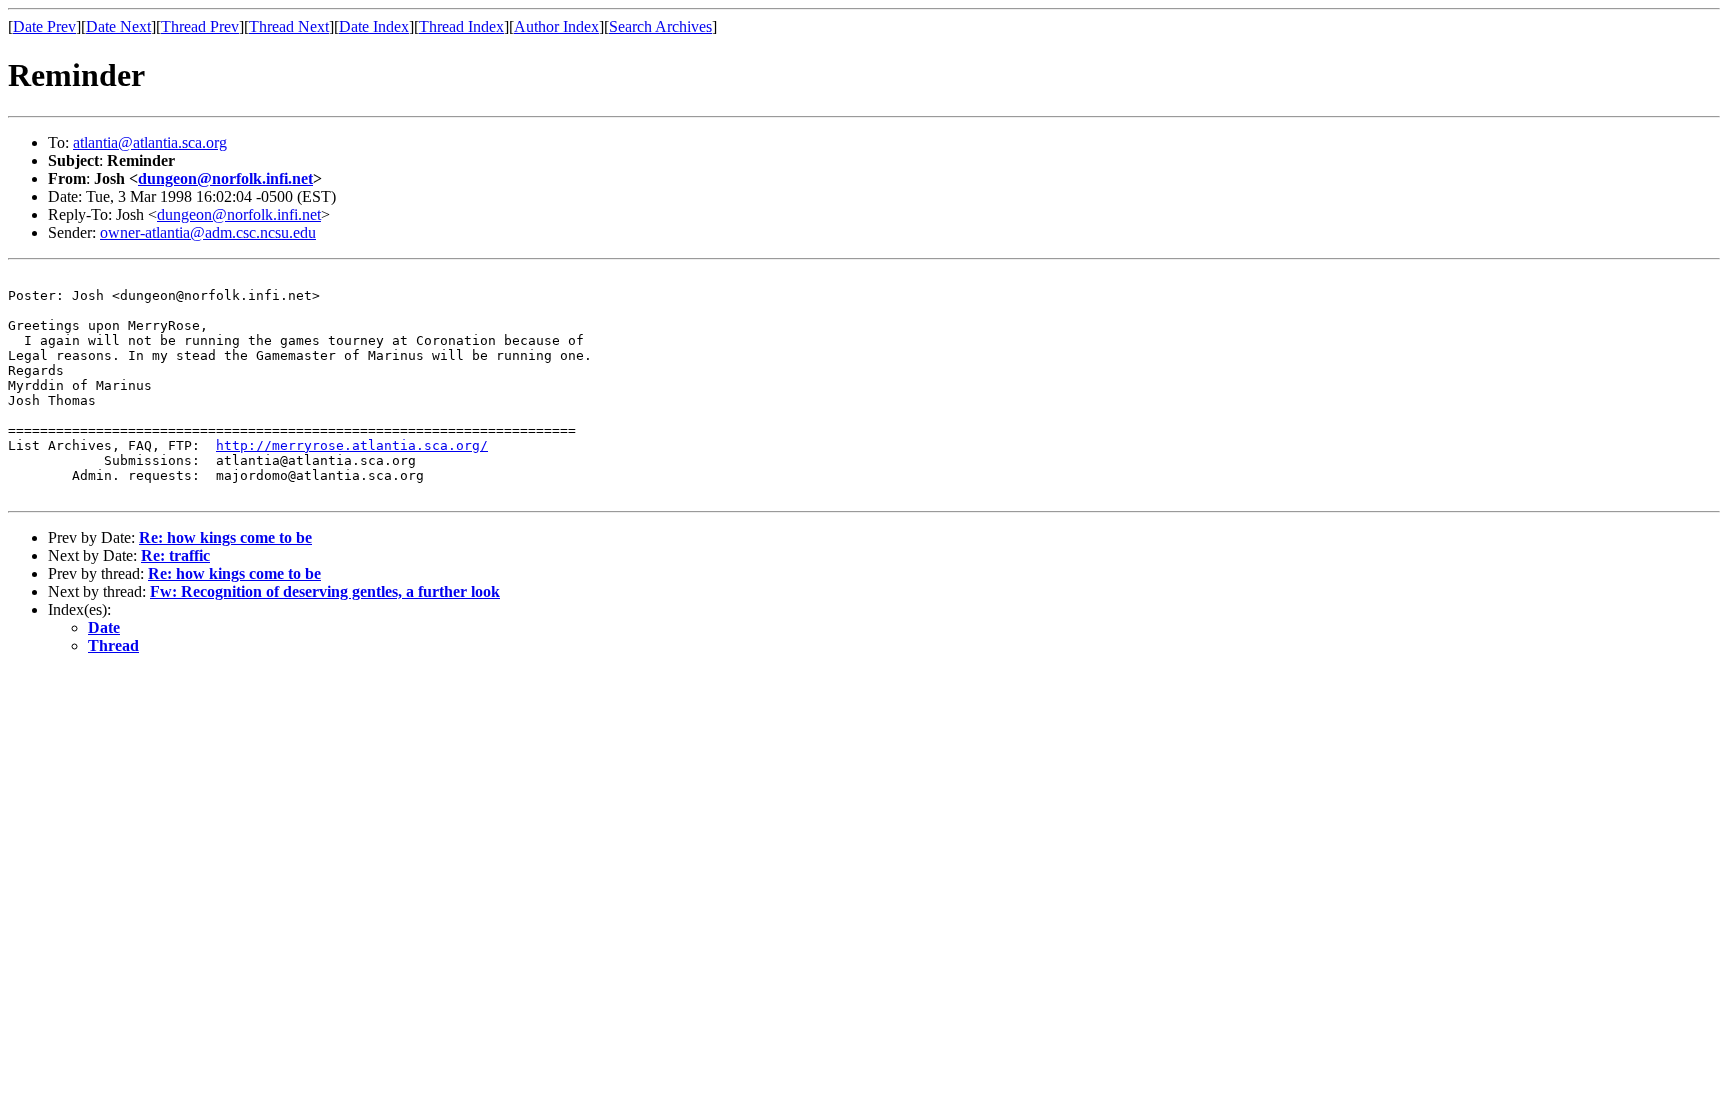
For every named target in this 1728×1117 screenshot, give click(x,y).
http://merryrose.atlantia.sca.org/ (352, 445)
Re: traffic (175, 555)
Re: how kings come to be (225, 537)
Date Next (118, 26)
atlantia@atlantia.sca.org (150, 142)
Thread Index (461, 26)
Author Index (556, 26)
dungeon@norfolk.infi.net (225, 178)
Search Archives (660, 26)
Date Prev (44, 26)
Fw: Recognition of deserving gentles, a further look (325, 591)
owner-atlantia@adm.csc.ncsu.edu (208, 232)
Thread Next (289, 26)
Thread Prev (200, 26)
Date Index (374, 26)
